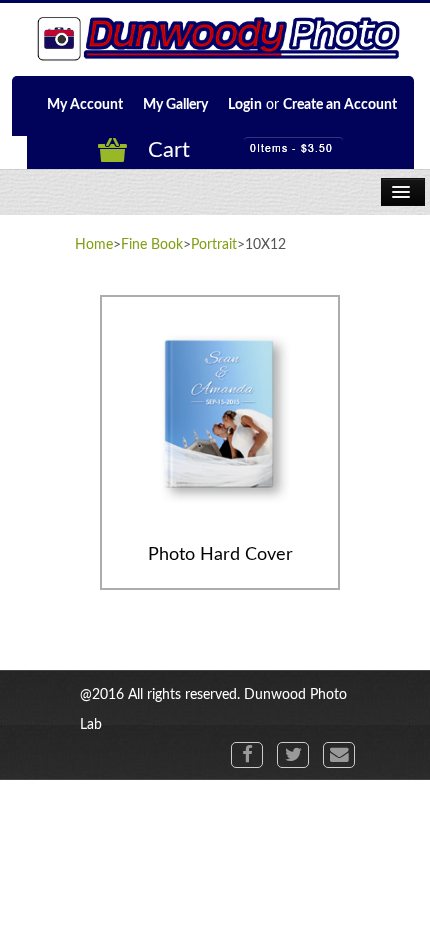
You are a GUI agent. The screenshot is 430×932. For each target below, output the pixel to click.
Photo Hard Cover (220, 555)
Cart (169, 150)
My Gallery (175, 105)
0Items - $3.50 (291, 147)
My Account (85, 105)
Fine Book (152, 245)
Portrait (214, 245)
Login (245, 105)
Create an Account (340, 105)
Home (94, 245)
